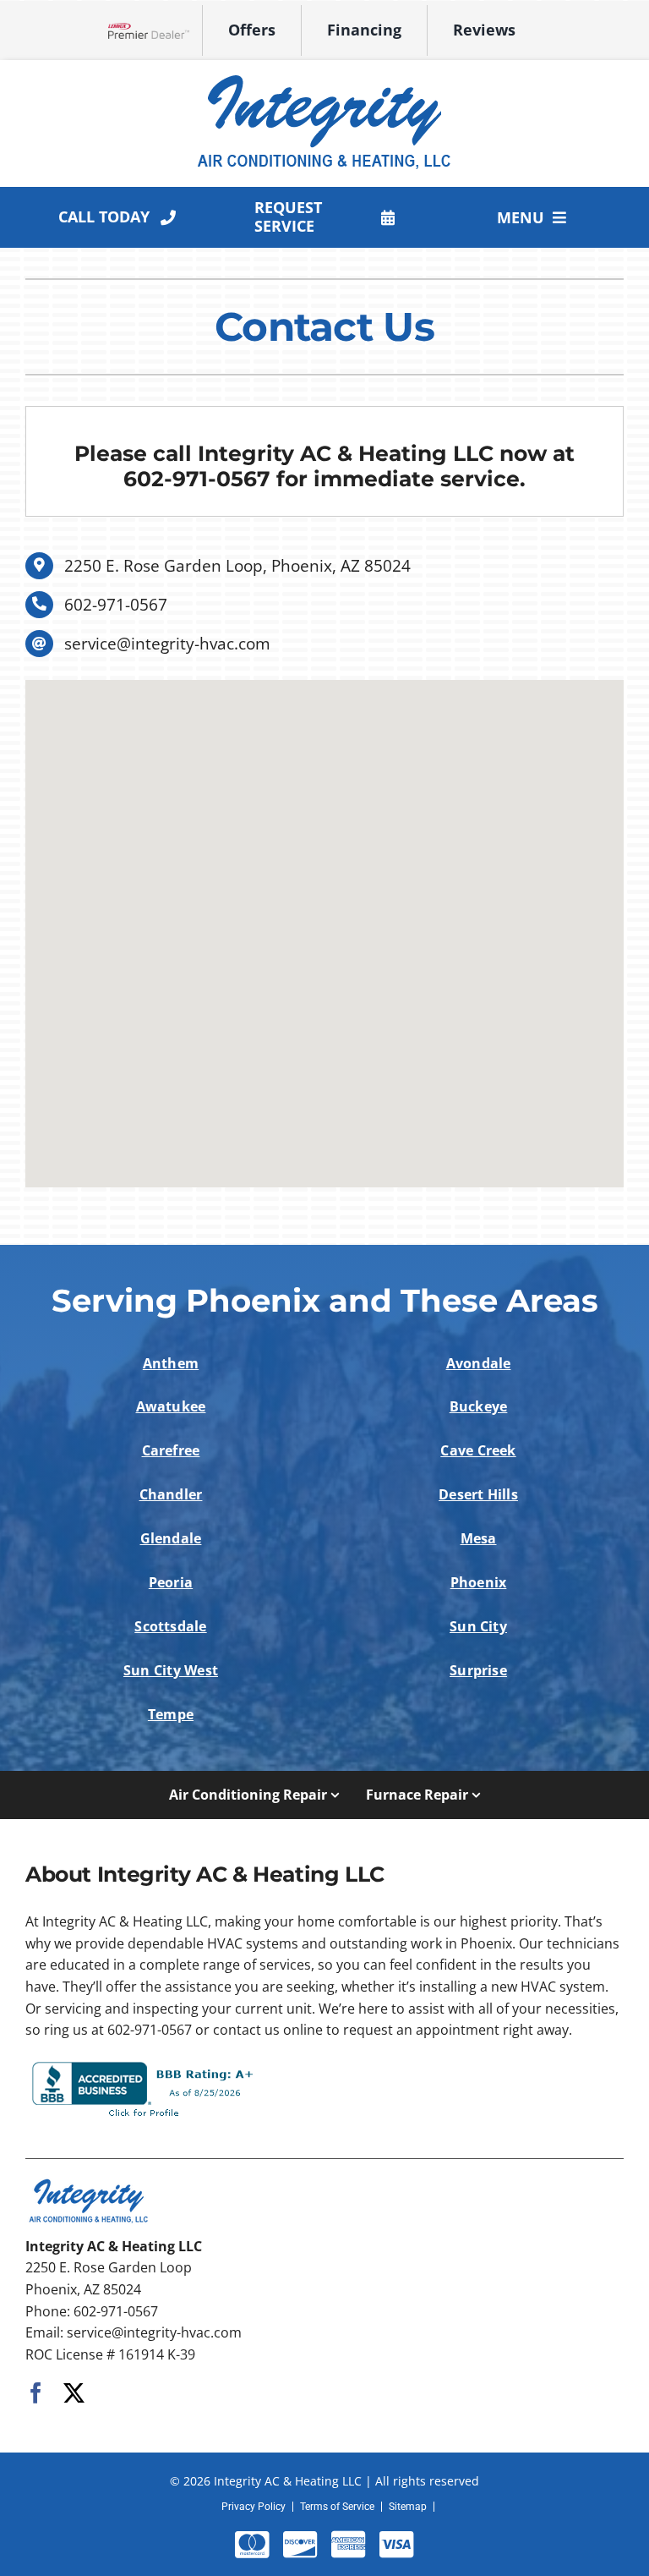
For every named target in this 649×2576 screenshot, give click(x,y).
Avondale (479, 1363)
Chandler (171, 1494)
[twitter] (74, 2393)
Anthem (171, 1363)
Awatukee (171, 1406)
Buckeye (479, 1406)
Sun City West (171, 1670)
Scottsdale (170, 1626)
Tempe (171, 1714)
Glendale (171, 1538)
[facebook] (36, 2393)
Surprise (478, 1670)
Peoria (171, 1582)
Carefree (171, 1450)
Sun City (478, 1626)
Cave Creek (478, 1450)
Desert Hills (478, 1494)
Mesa (479, 1538)
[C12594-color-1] (324, 75)
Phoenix (479, 1582)
